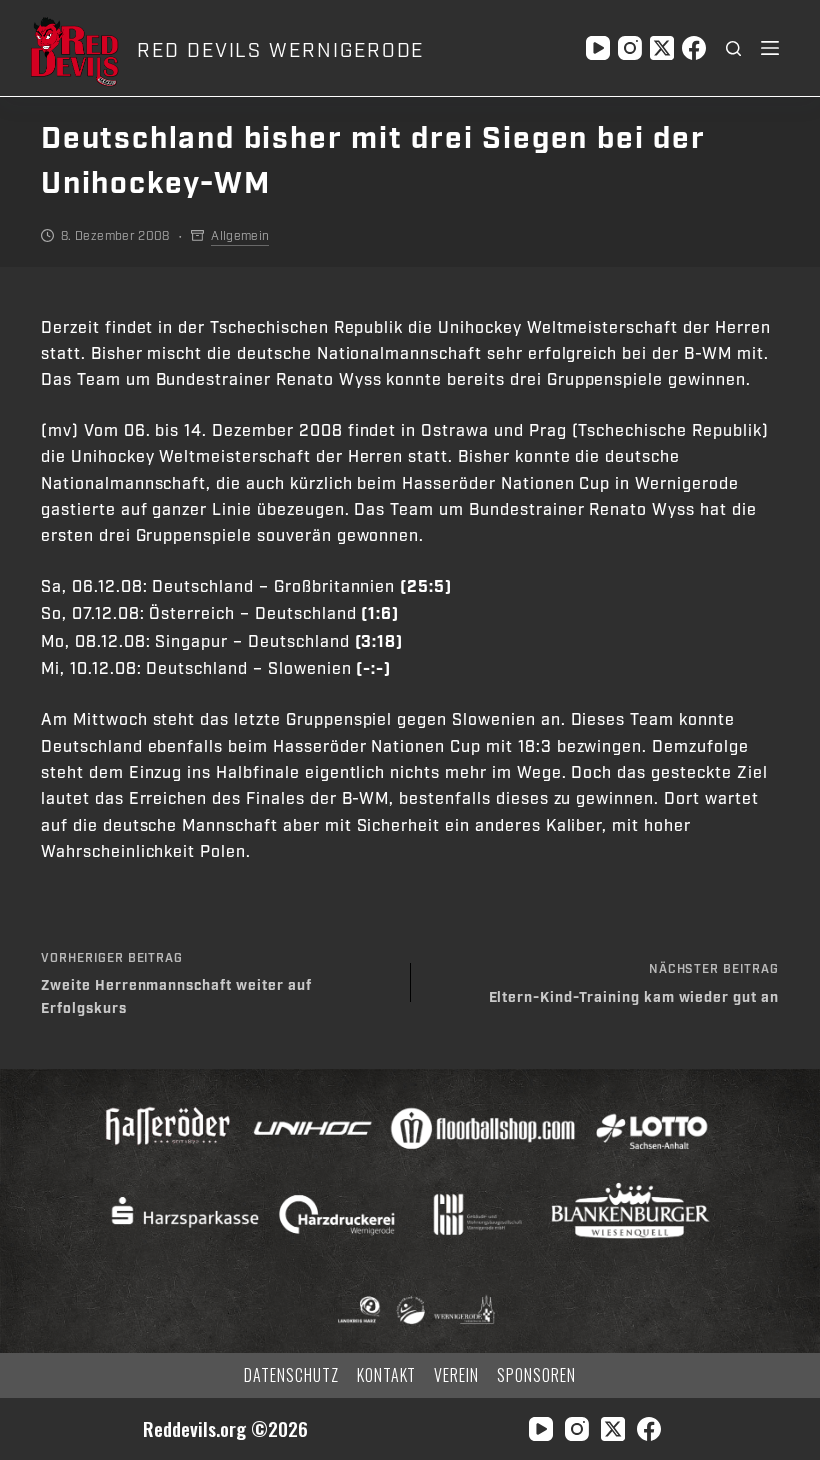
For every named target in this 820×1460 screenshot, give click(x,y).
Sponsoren (536, 1375)
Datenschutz (291, 1375)
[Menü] (770, 48)
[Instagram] (630, 48)
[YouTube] (598, 48)
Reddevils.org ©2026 (225, 1428)
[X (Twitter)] (662, 48)
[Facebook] (694, 48)
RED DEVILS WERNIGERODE (280, 51)
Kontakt (387, 1375)
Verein (456, 1375)
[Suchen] (733, 48)
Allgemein (240, 236)
